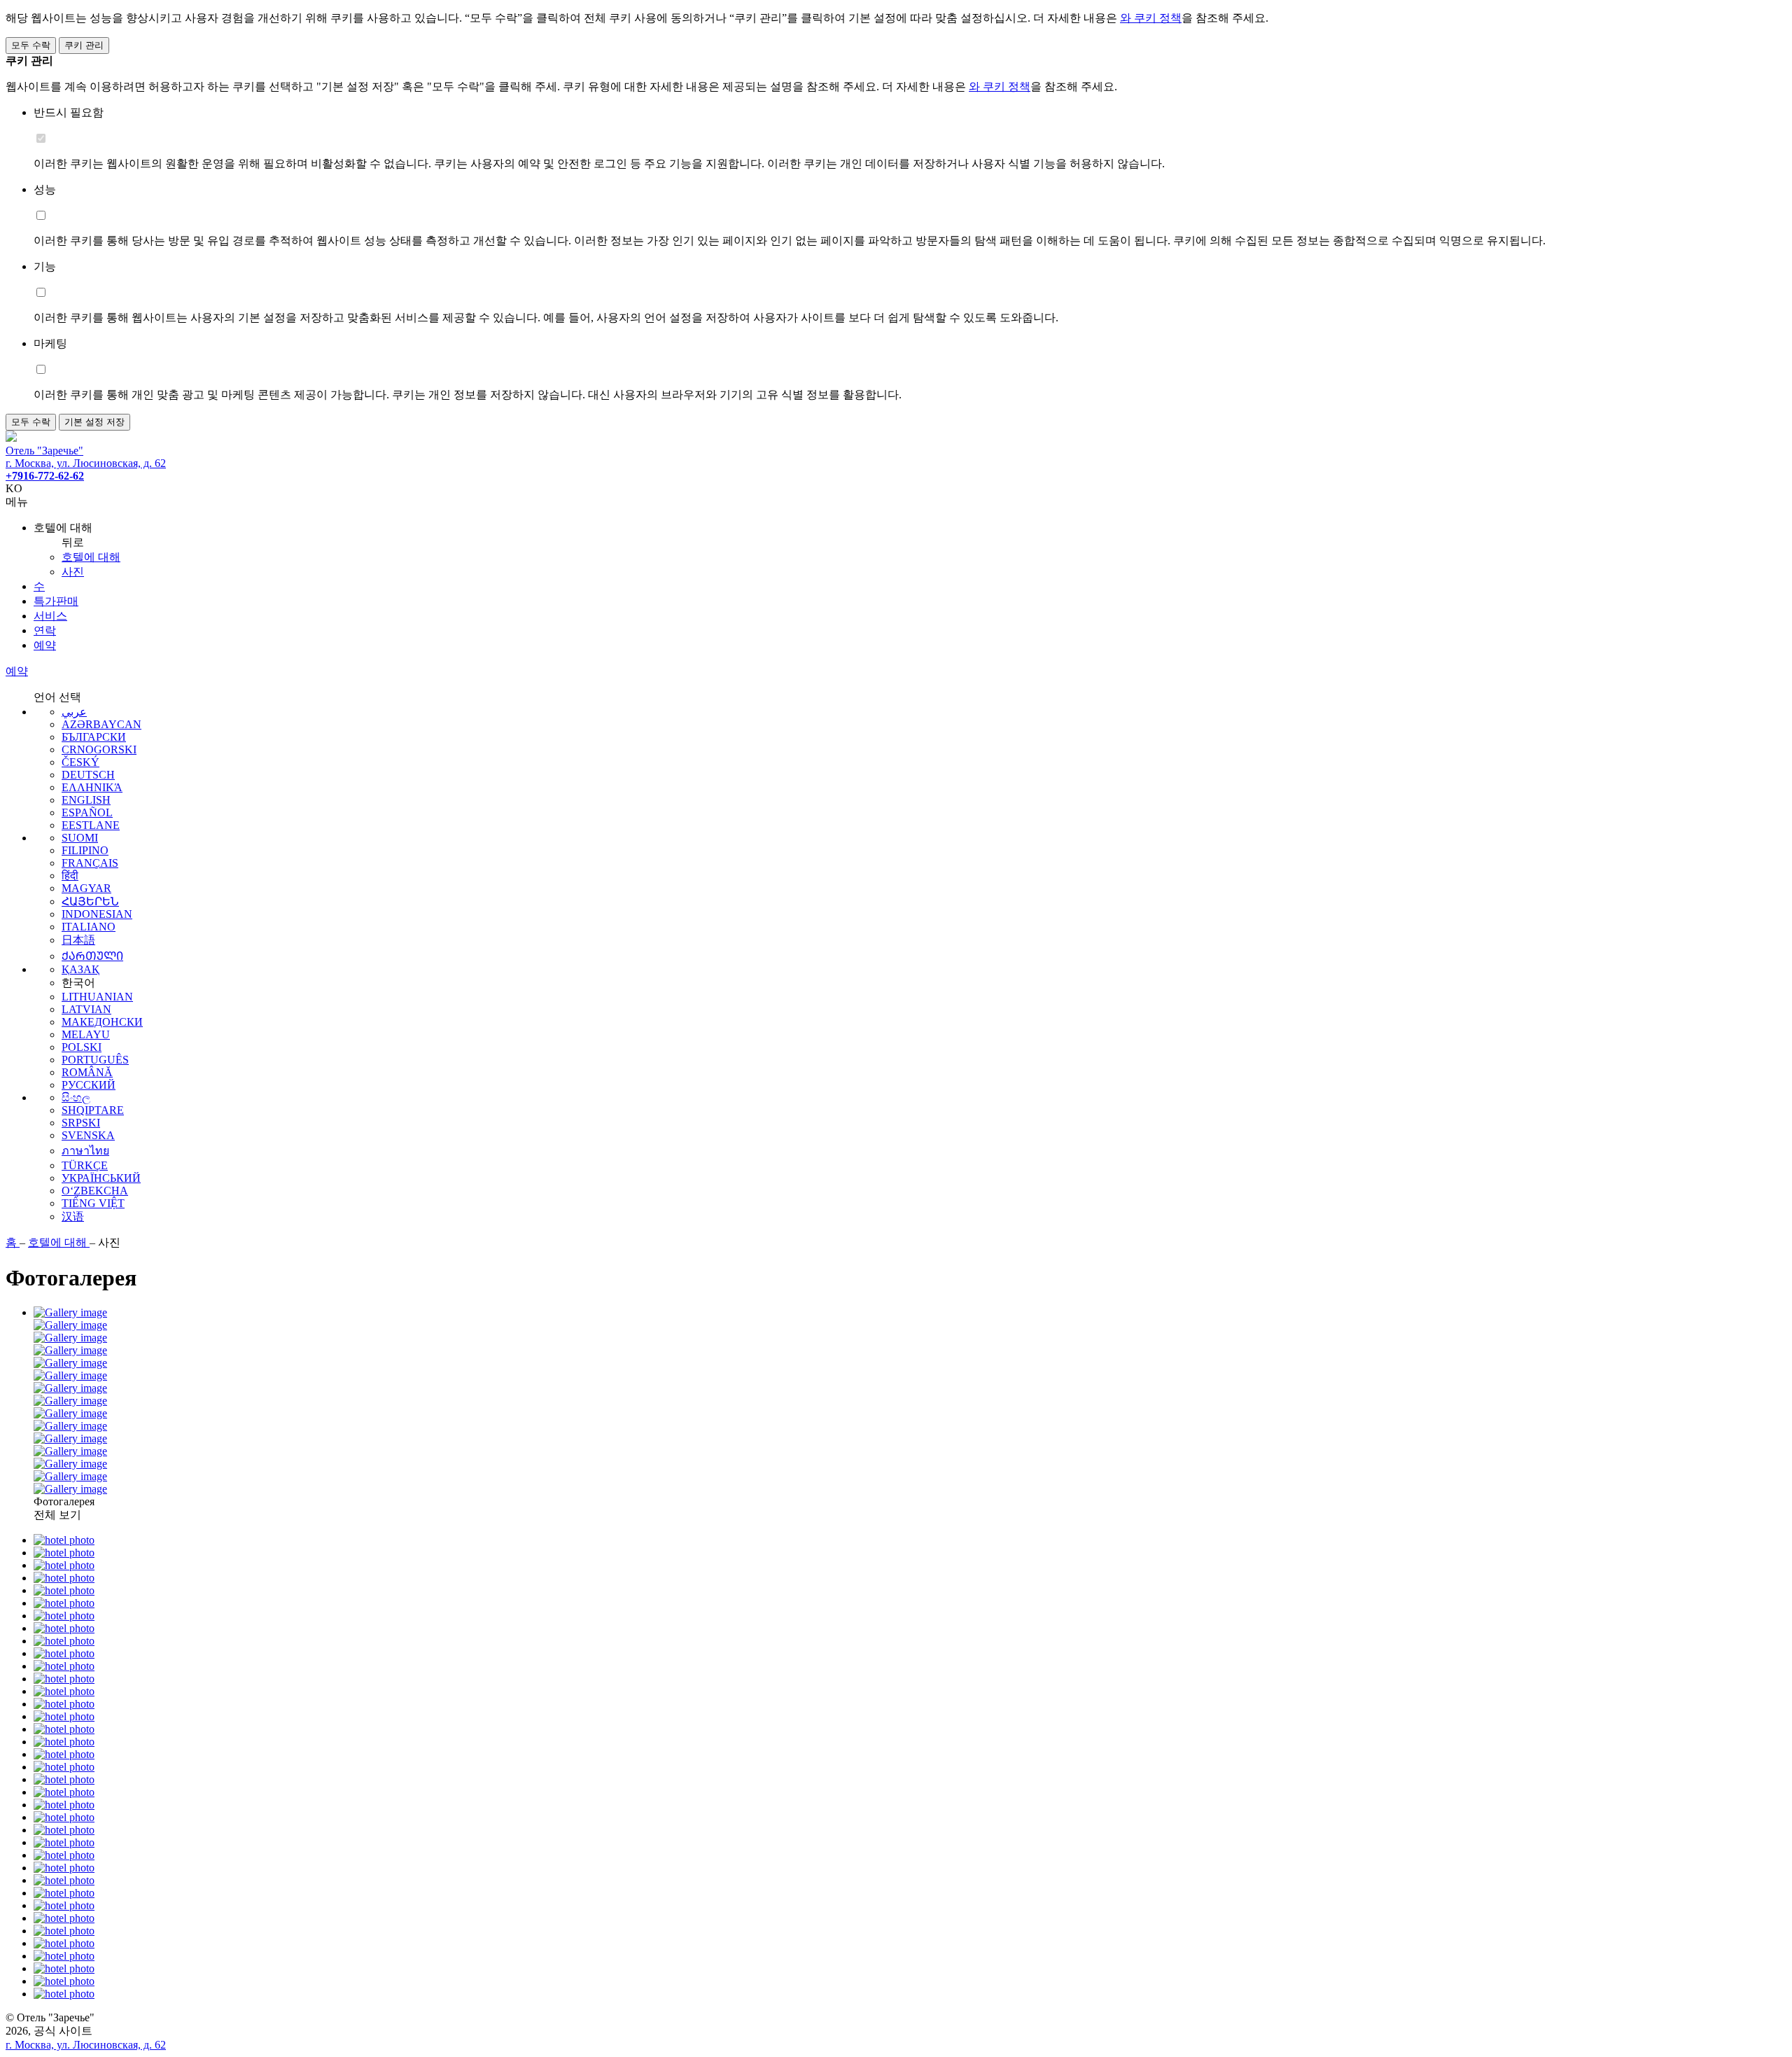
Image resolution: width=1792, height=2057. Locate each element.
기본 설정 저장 (94, 422)
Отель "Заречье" (44, 451)
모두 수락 (31, 45)
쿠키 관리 (84, 45)
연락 (45, 630)
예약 (45, 645)
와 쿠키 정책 (1151, 18)
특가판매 (56, 601)
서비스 (50, 616)
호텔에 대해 (91, 557)
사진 (73, 572)
